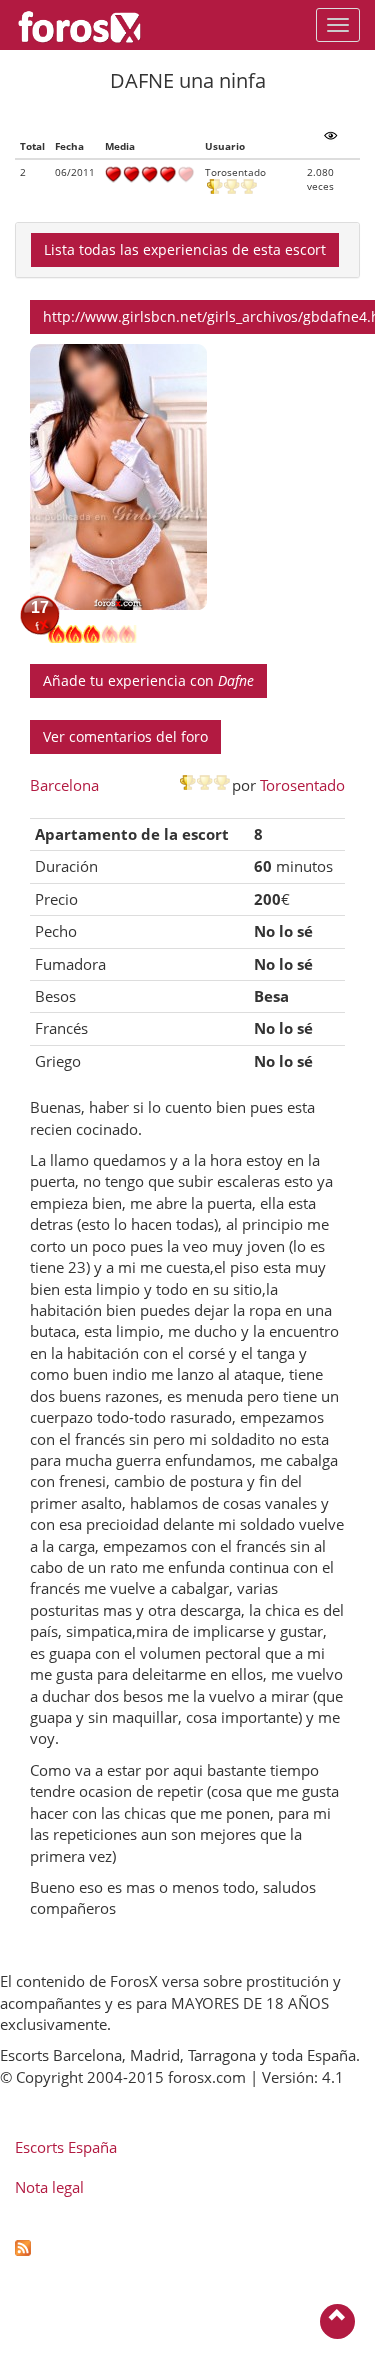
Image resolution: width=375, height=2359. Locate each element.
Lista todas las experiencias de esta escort (185, 249)
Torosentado (302, 785)
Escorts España (66, 2147)
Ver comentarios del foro (125, 736)
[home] (89, 25)
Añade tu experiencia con (148, 680)
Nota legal (49, 2187)
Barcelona (64, 785)
